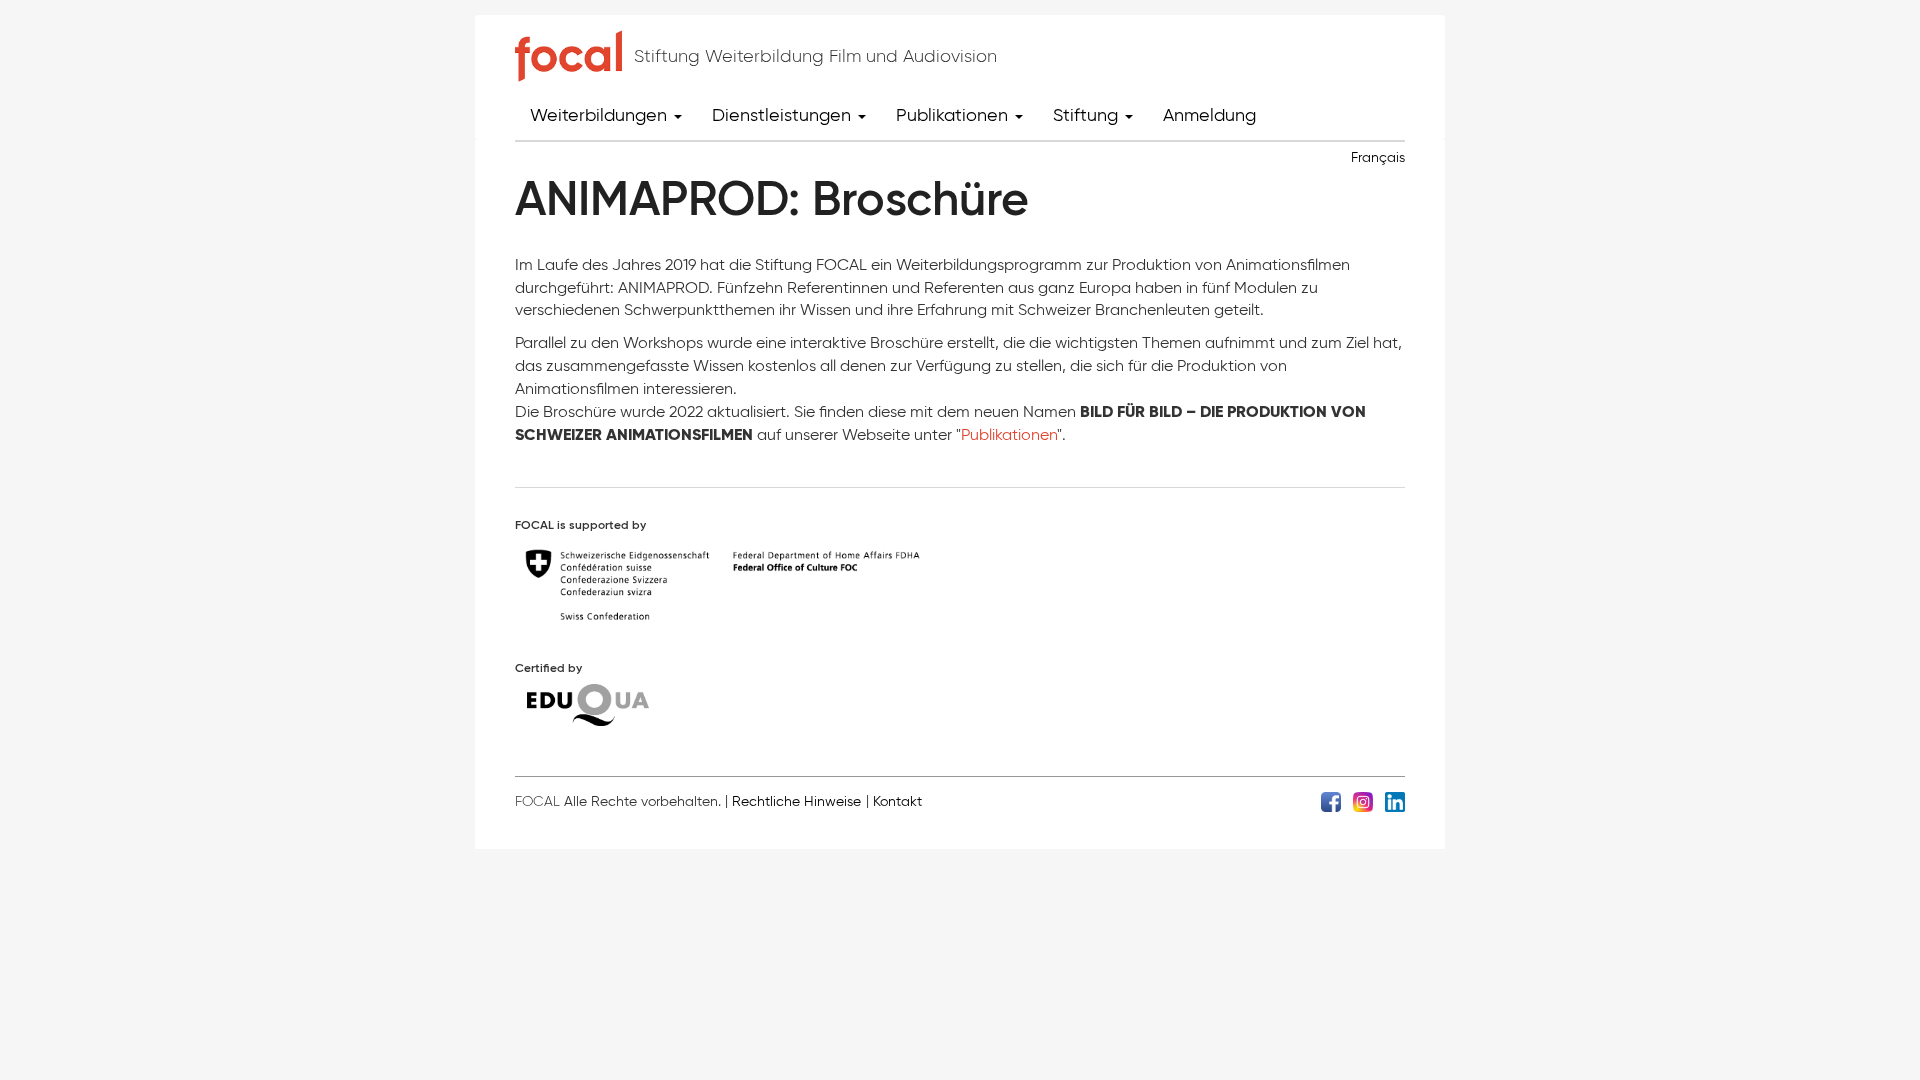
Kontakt (897, 801)
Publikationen (954, 115)
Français (1378, 157)
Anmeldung (1209, 115)
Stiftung (1088, 115)
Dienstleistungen (784, 115)
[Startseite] (568, 56)
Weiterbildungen (601, 115)
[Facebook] (1331, 800)
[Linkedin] (1395, 800)
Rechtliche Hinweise (796, 801)
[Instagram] (1363, 800)
